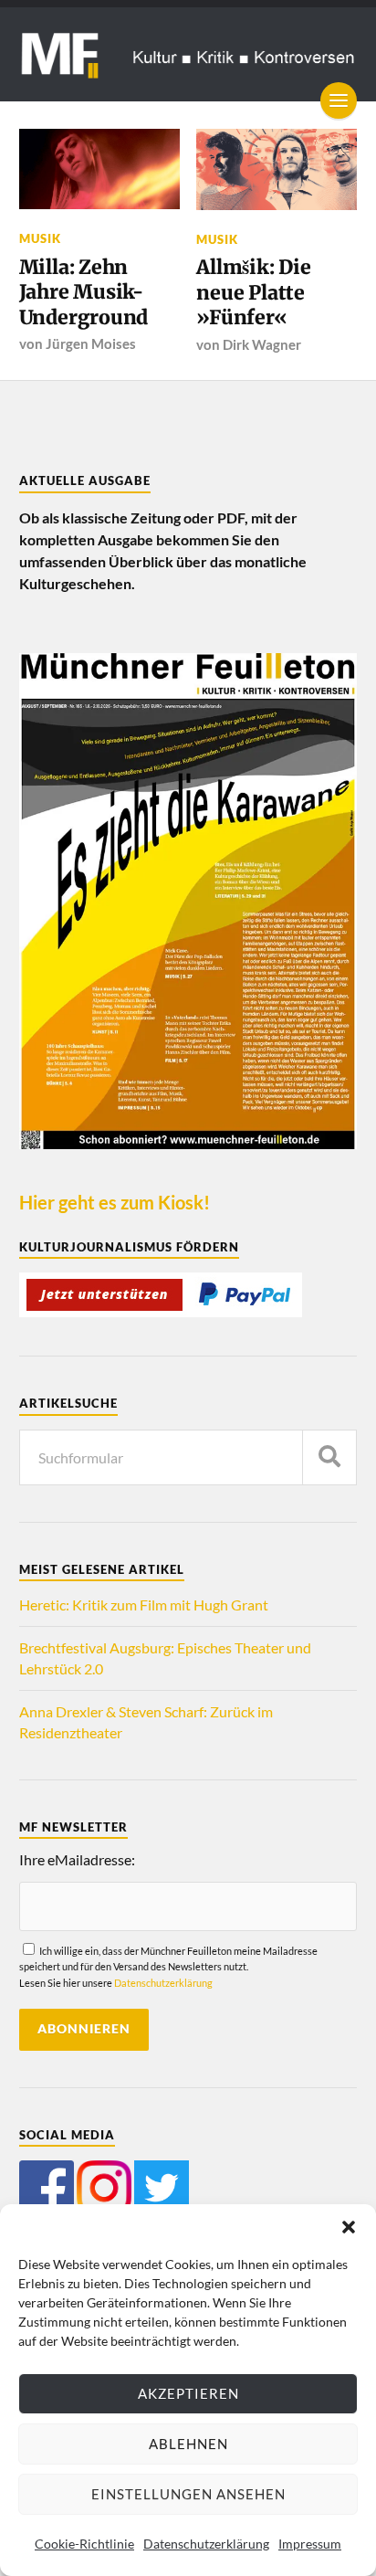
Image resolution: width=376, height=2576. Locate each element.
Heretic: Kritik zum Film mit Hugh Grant (144, 1605)
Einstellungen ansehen (188, 2494)
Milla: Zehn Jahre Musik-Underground (84, 292)
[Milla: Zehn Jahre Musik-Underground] (99, 169)
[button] (349, 2227)
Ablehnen (188, 2444)
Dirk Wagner (262, 344)
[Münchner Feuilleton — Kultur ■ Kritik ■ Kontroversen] (188, 54)
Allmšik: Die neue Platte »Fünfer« (253, 292)
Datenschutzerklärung (206, 2544)
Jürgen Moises (91, 343)
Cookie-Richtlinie (84, 2544)
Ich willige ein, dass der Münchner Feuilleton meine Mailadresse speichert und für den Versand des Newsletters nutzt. (168, 1967)
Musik (40, 238)
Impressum (310, 2544)
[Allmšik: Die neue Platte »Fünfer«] (277, 169)
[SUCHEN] (329, 1457)
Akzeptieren (188, 2393)
